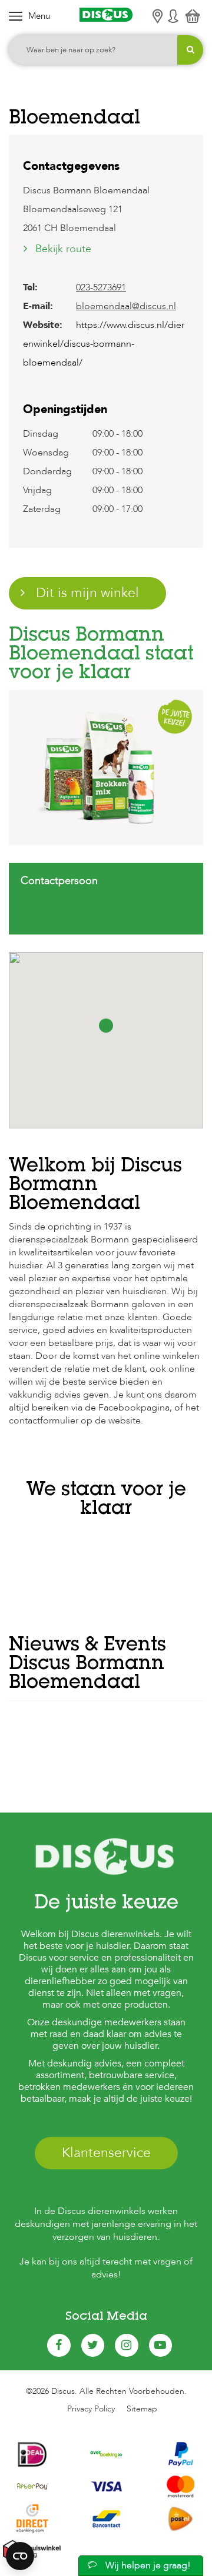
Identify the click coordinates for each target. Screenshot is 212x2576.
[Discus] (106, 15)
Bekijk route (63, 249)
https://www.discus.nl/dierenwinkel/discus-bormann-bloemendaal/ (104, 344)
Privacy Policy (91, 2409)
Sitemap (142, 2409)
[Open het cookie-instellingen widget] (20, 2556)
